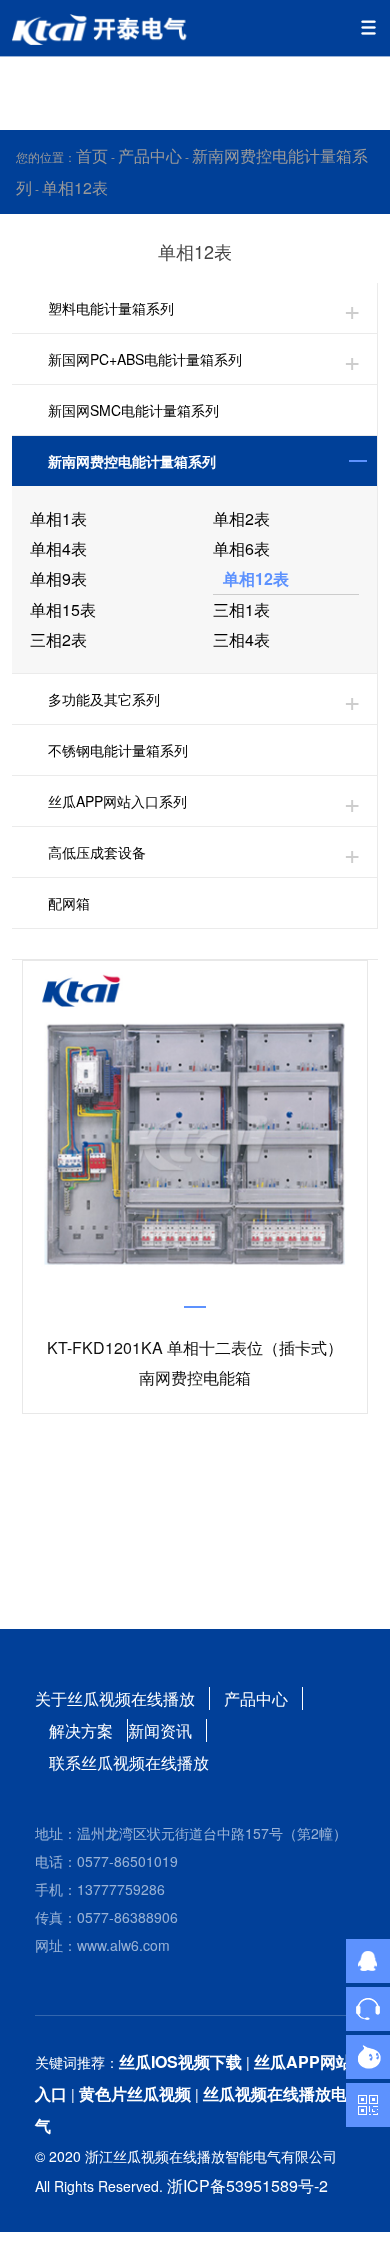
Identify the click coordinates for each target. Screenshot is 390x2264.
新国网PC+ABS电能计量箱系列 (145, 359)
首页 (92, 155)
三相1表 (241, 609)
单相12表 (75, 187)
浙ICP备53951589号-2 (247, 2185)
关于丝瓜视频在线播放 (115, 1698)
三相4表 (241, 639)
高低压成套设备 (97, 852)
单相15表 (63, 609)
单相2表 (241, 518)
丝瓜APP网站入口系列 (117, 801)
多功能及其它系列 (104, 699)
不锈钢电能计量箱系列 (118, 750)
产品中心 (150, 155)
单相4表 (58, 548)
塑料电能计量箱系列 (111, 308)
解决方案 (81, 1730)
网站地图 (32, 2247)
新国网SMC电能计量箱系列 (133, 410)
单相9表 (58, 578)
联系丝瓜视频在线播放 (129, 1762)
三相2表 (58, 639)
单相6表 (241, 548)
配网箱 (69, 903)
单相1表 (58, 518)
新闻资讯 (160, 1730)
